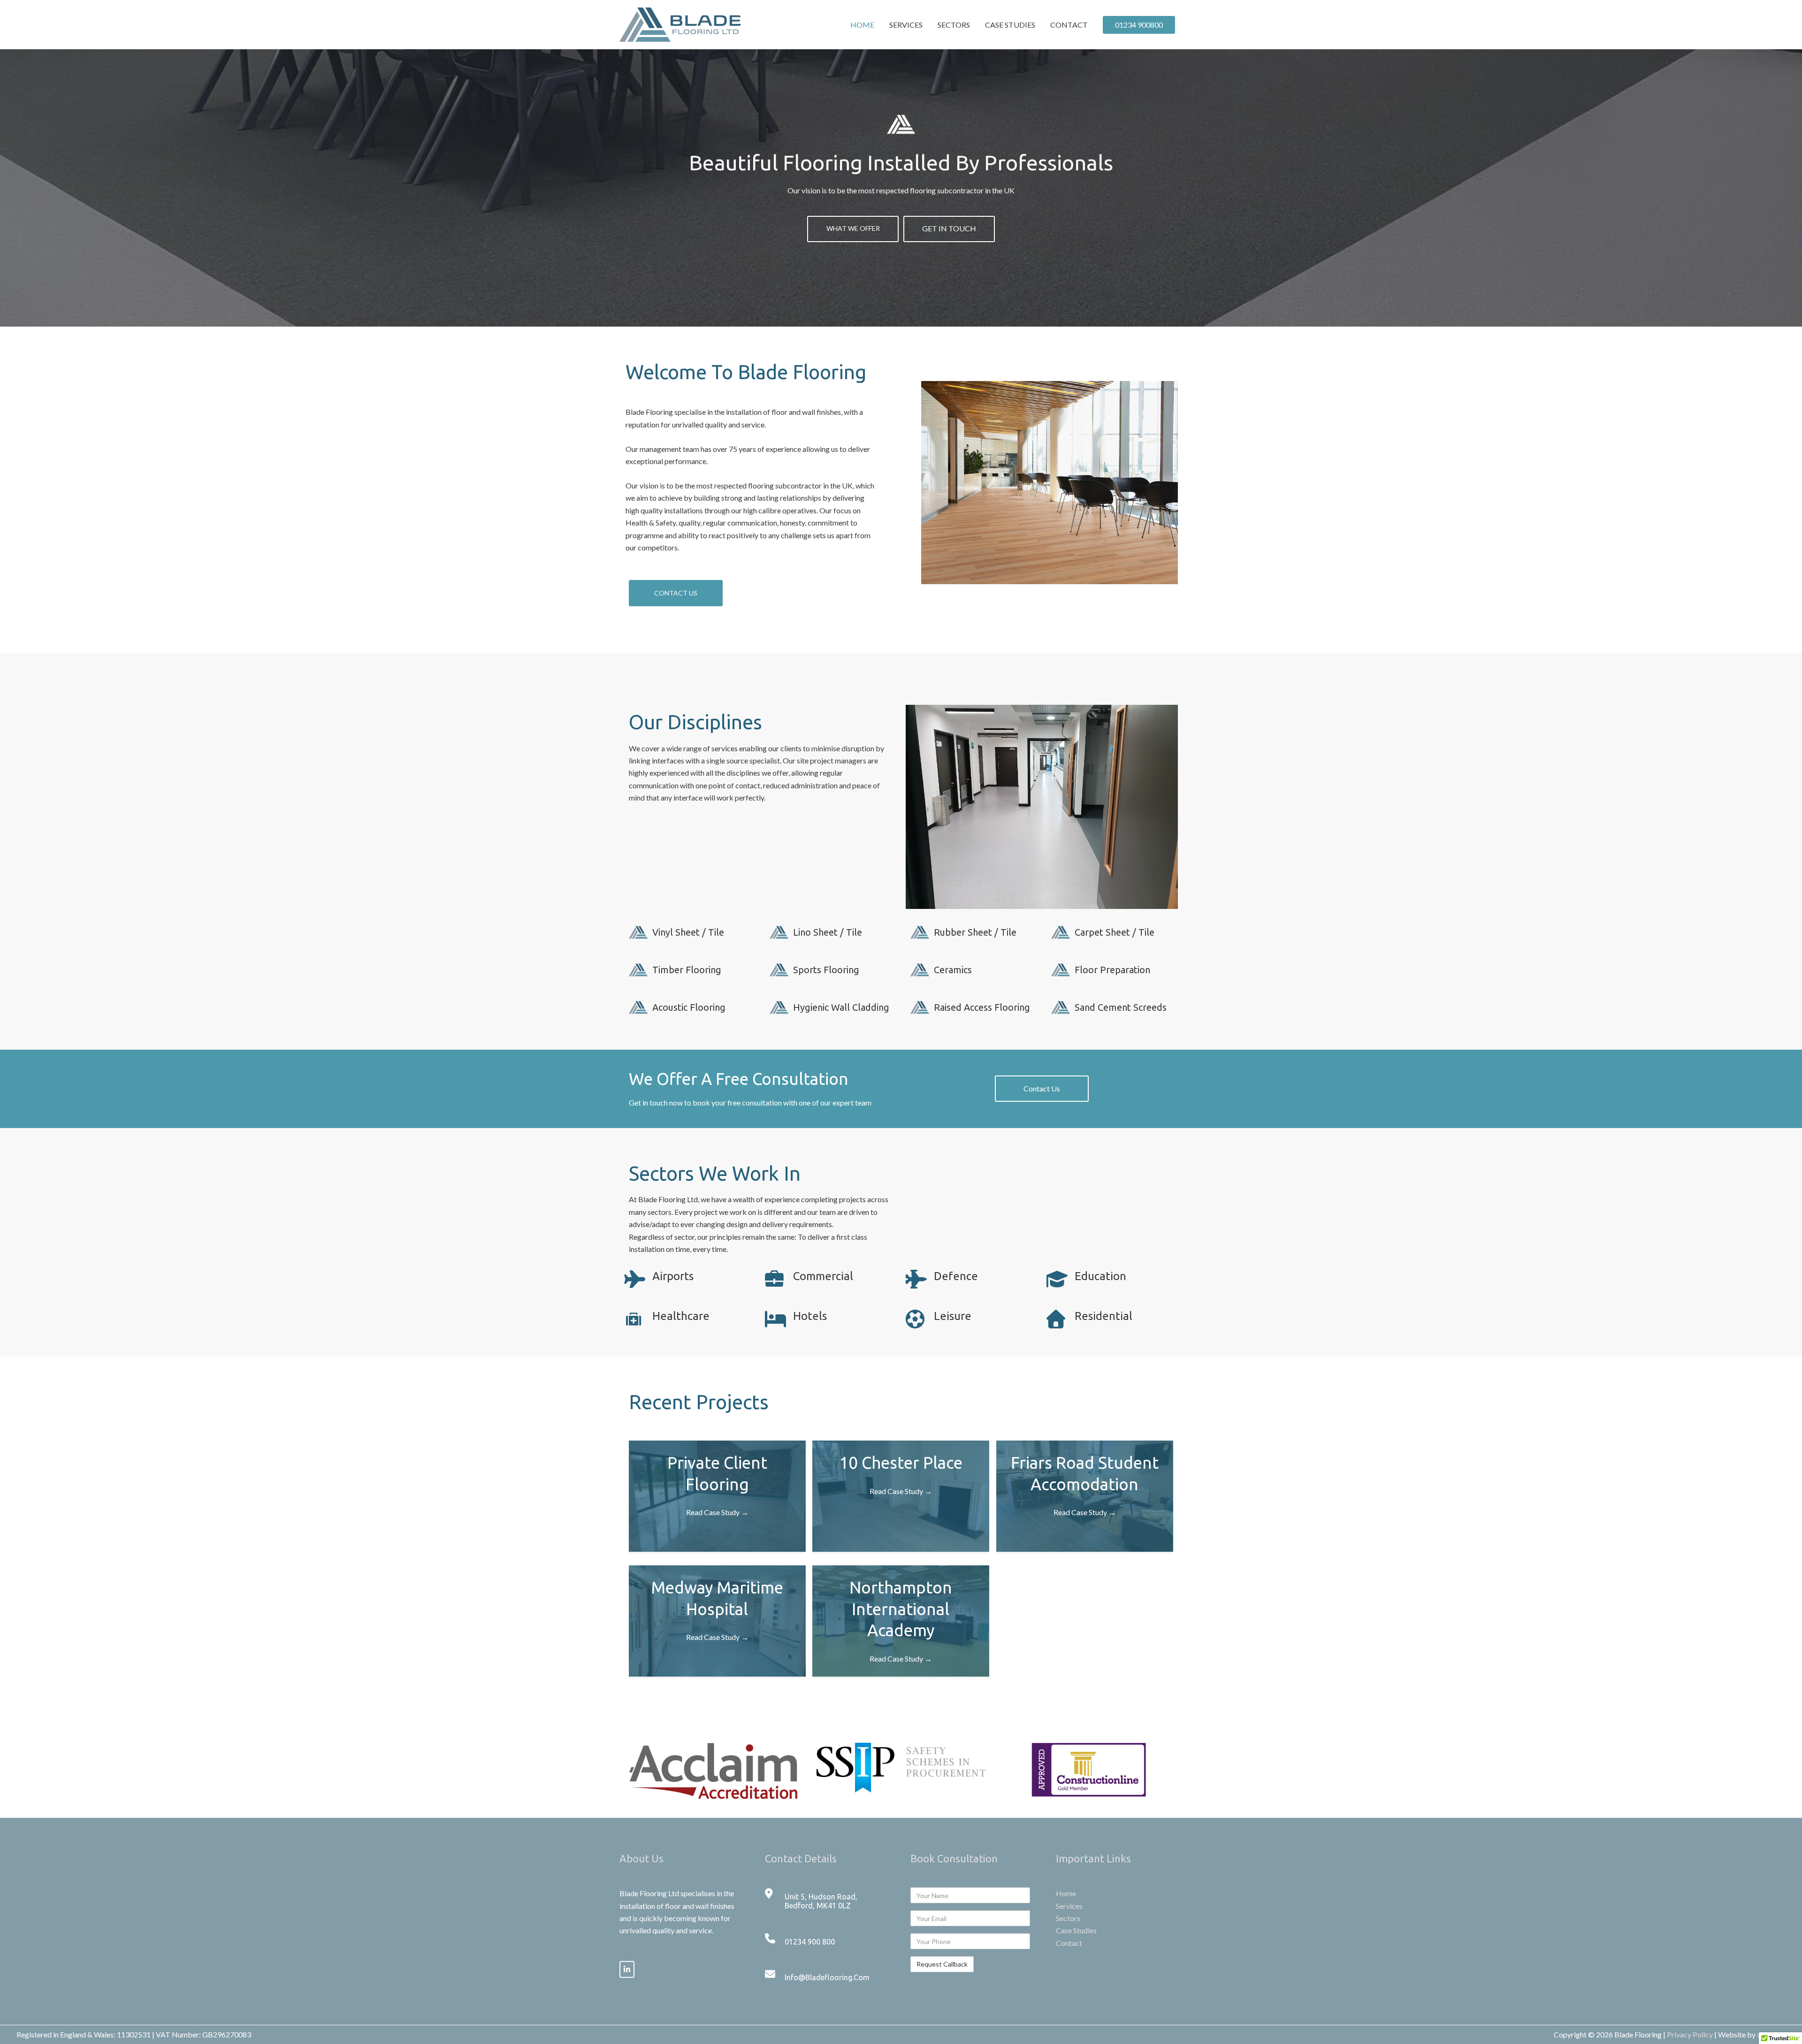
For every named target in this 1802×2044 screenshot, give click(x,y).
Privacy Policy (1690, 2034)
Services (906, 25)
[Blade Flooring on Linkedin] (627, 1969)
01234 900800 (1139, 25)
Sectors (954, 25)
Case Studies (1010, 25)
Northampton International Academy (901, 1609)
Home (862, 25)
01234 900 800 (810, 1942)
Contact (1069, 25)
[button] (676, 593)
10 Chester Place (901, 1463)
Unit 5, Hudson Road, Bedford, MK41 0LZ (821, 1901)
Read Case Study (717, 1512)
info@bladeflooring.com (827, 1977)
